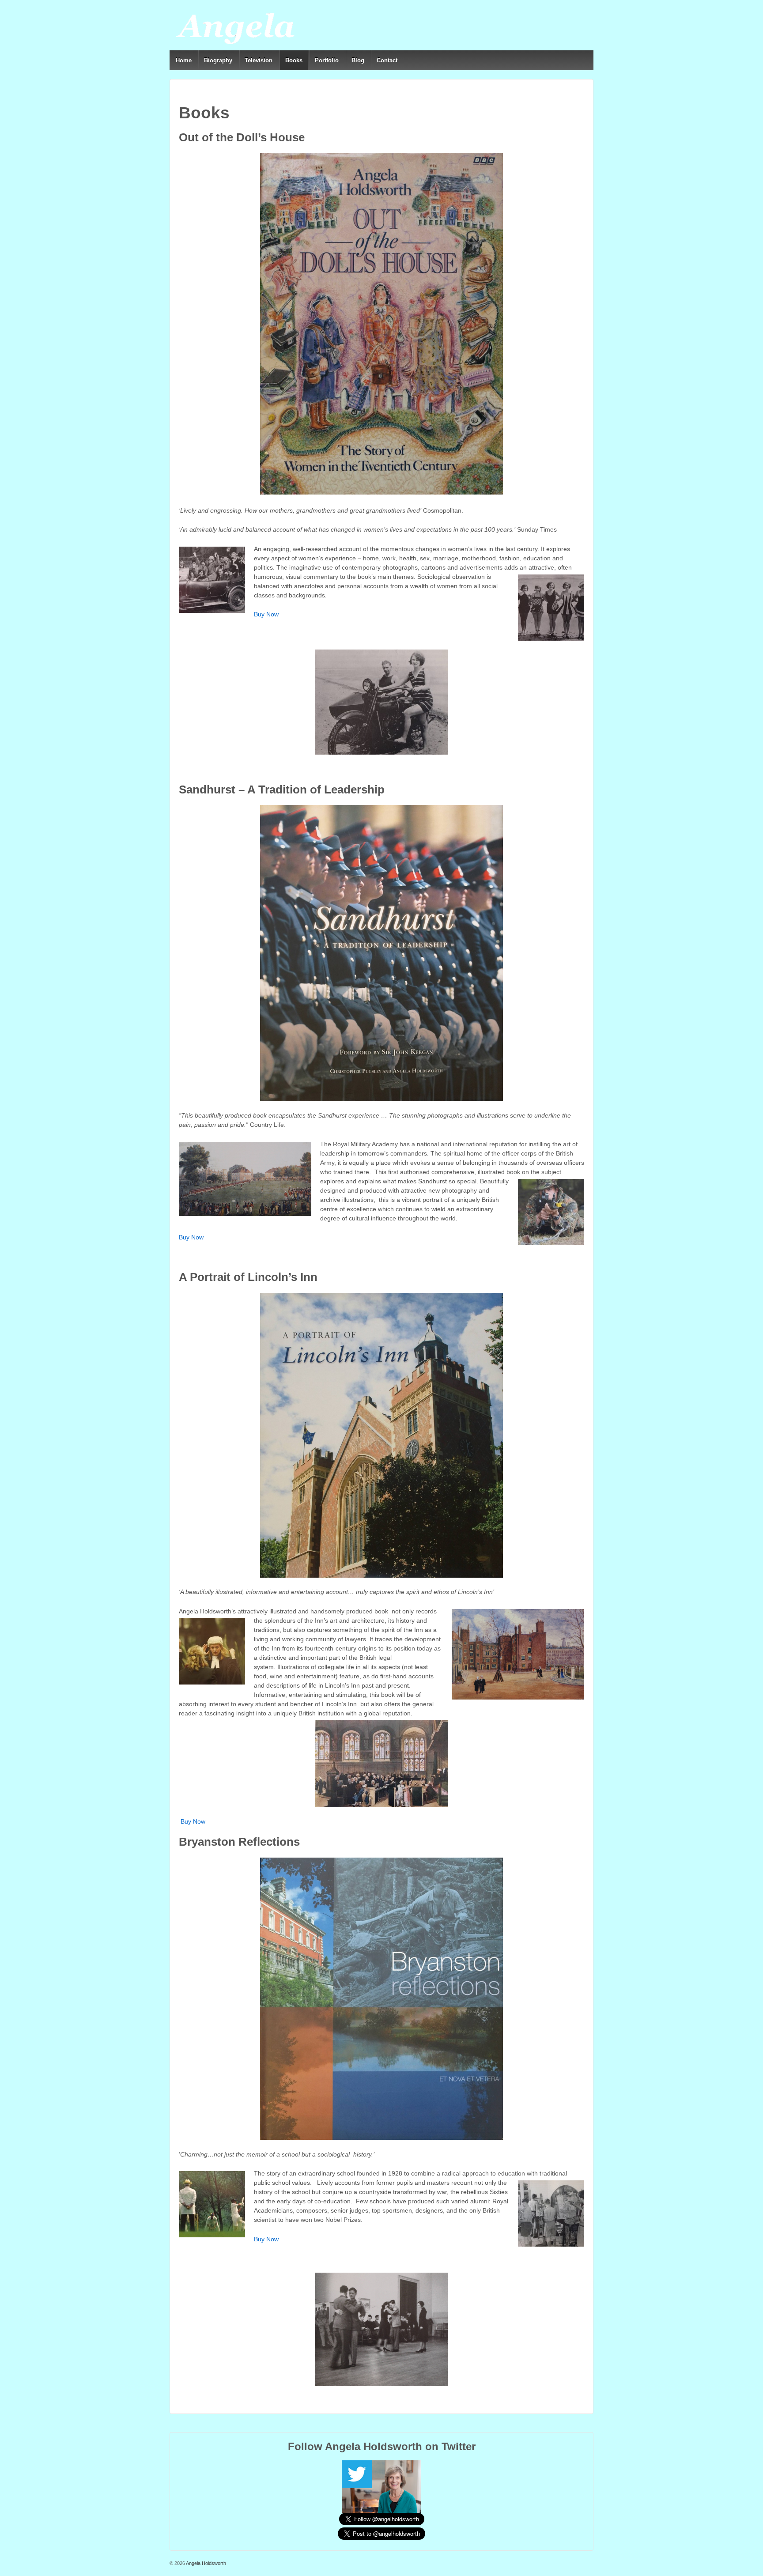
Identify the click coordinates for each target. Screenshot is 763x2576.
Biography (218, 60)
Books (294, 60)
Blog (358, 60)
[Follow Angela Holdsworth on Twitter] (381, 2486)
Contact (387, 60)
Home (184, 60)
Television (259, 60)
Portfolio (327, 60)
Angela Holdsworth (206, 2563)
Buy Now (266, 614)
